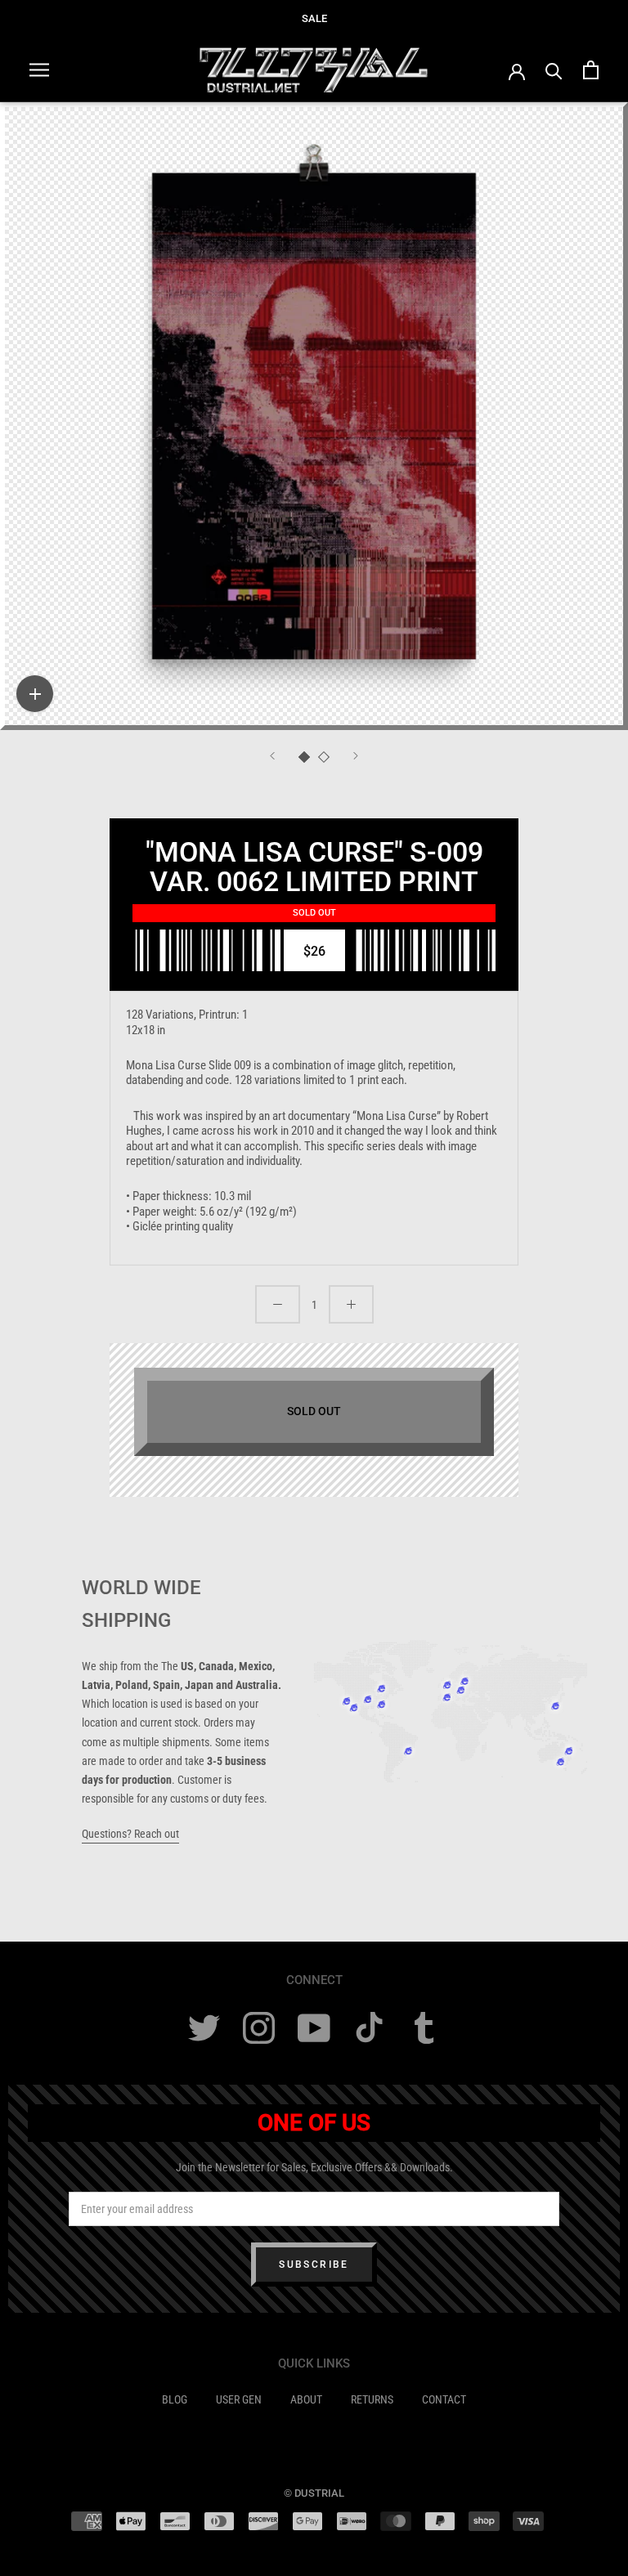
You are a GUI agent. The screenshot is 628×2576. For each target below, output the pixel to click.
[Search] (554, 70)
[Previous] (272, 756)
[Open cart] (591, 70)
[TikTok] (369, 2028)
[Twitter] (204, 2028)
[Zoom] (35, 694)
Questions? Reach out (130, 1834)
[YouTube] (314, 2028)
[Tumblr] (424, 2028)
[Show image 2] (324, 757)
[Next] (356, 756)
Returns (372, 2399)
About (306, 2399)
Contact (444, 2399)
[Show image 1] (304, 757)
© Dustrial (314, 2493)
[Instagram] (259, 2028)
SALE (314, 18)
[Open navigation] (39, 70)
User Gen (239, 2399)
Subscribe (314, 2265)
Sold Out (314, 1411)
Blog (175, 2399)
